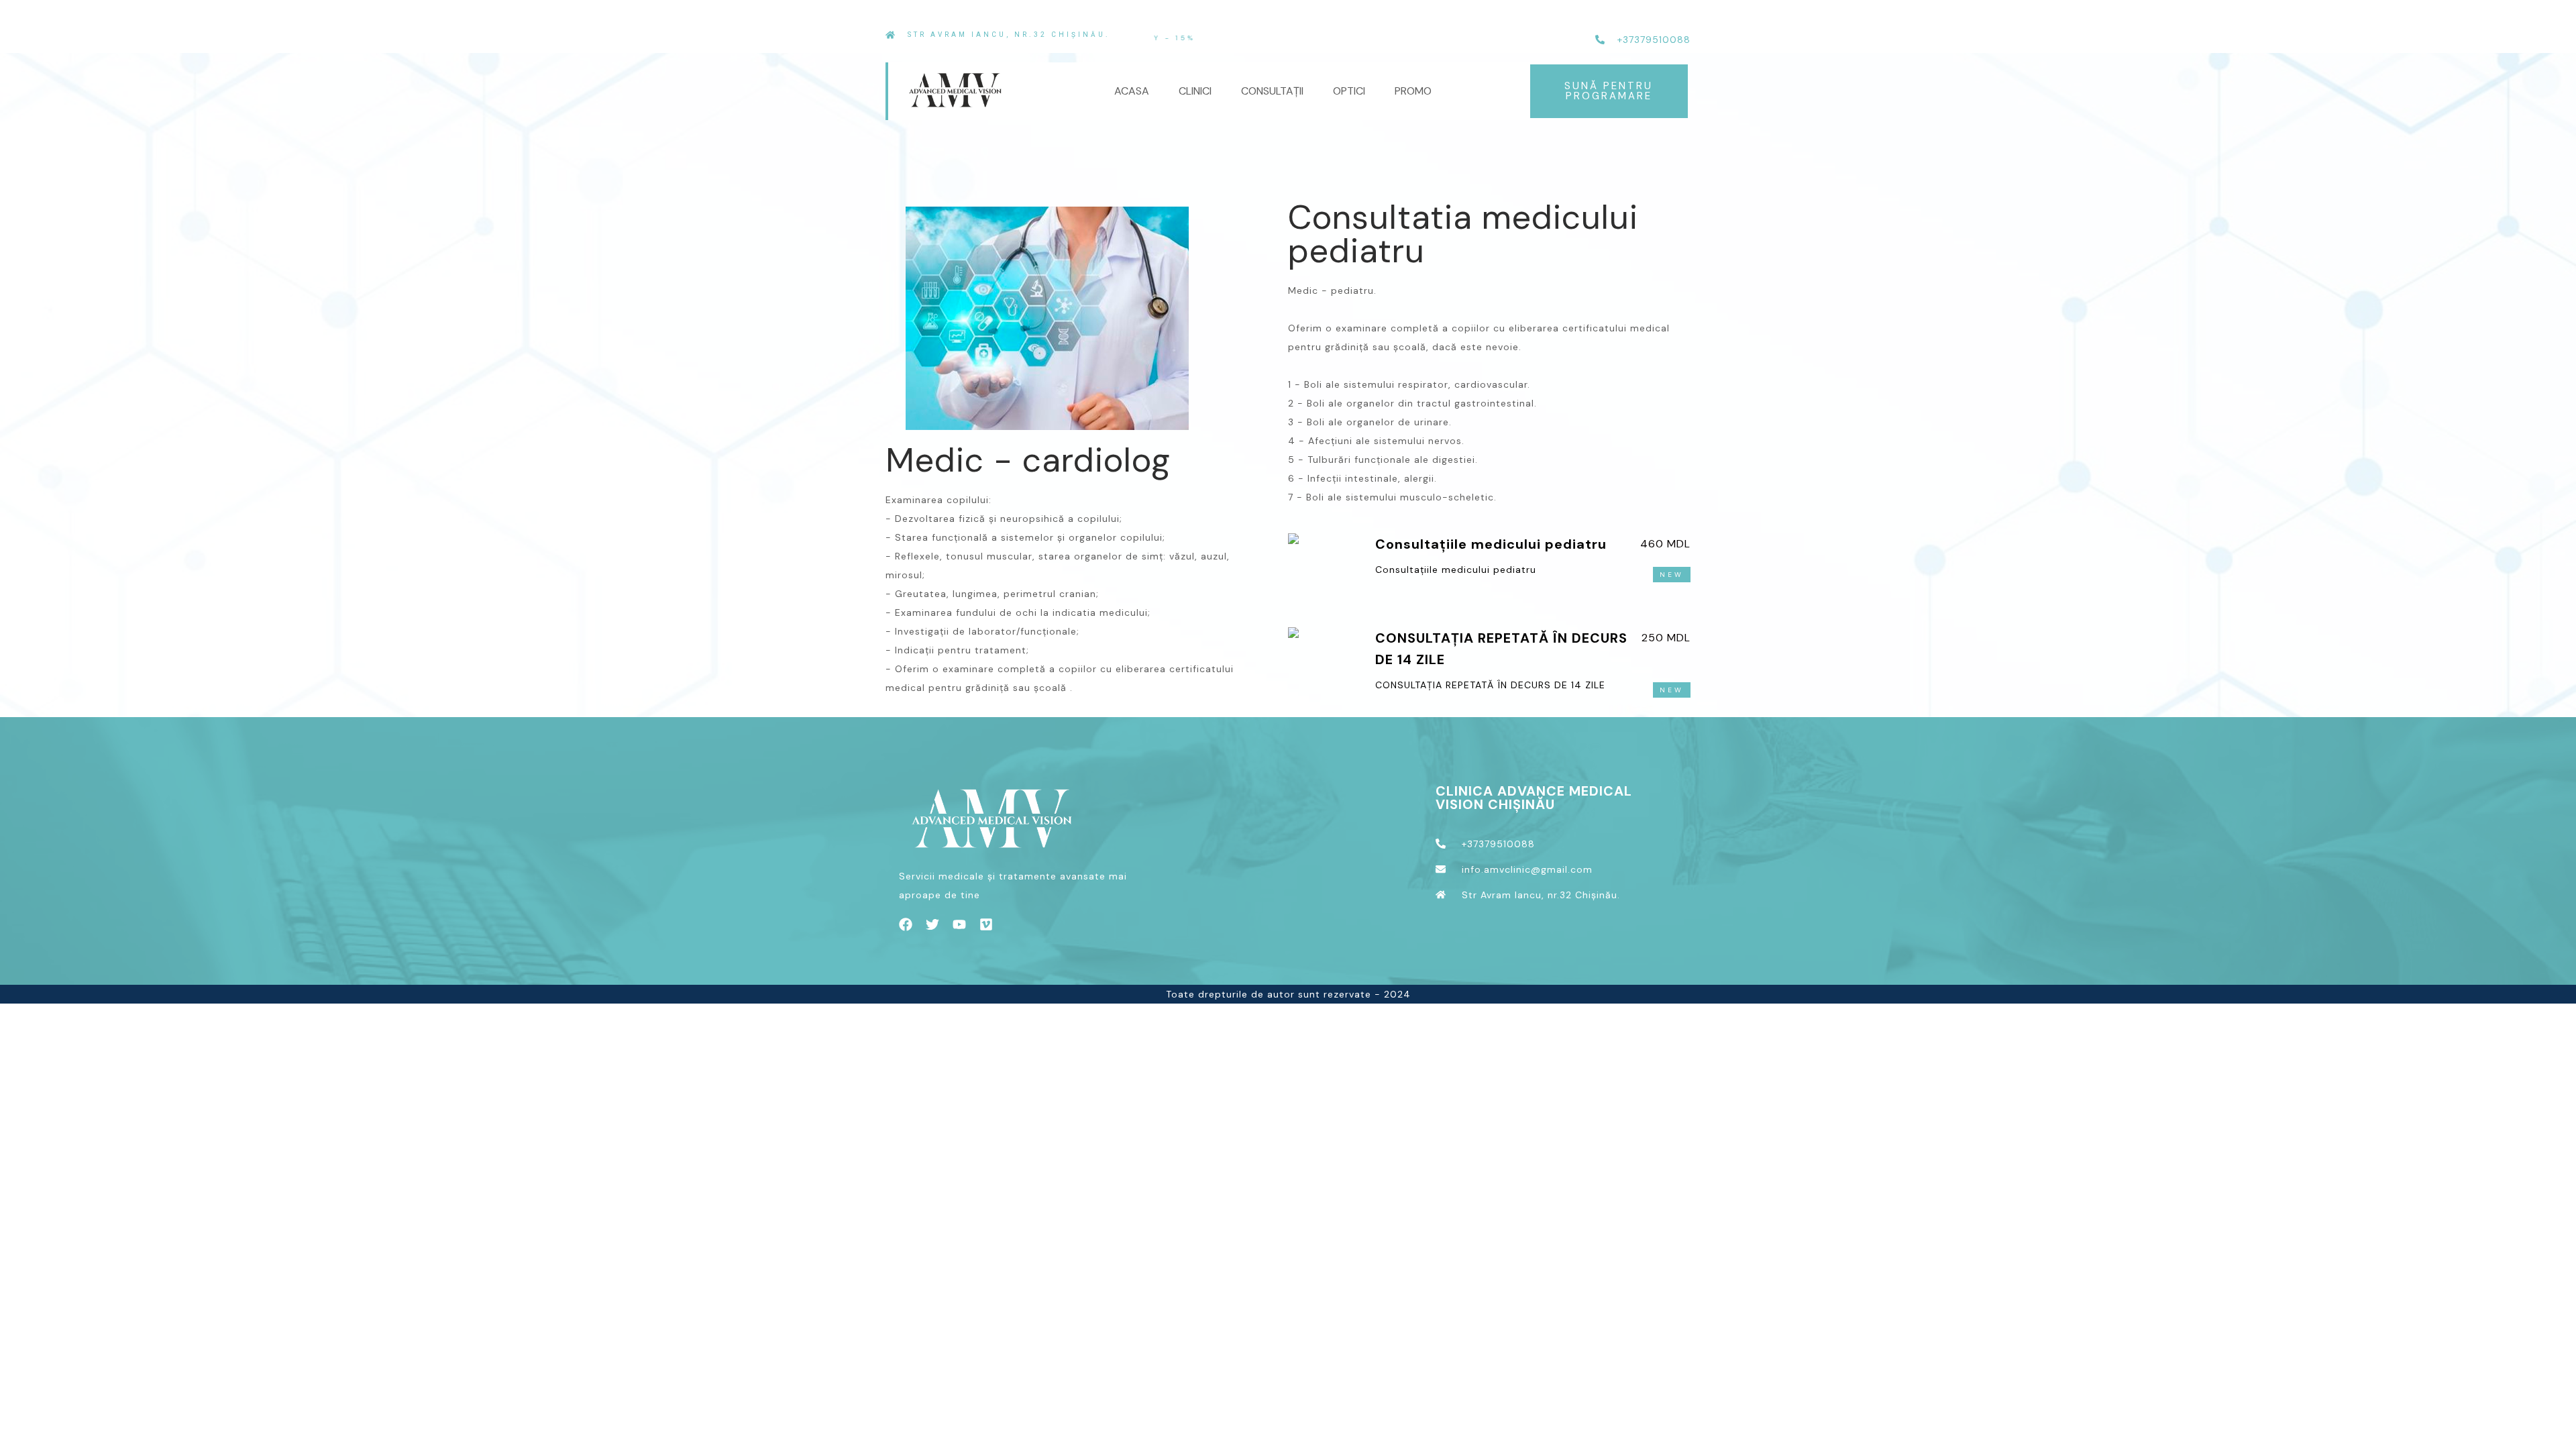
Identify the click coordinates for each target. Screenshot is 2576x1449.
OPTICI (1349, 91)
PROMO (1413, 91)
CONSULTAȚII (1272, 91)
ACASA (1132, 91)
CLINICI (1195, 91)
